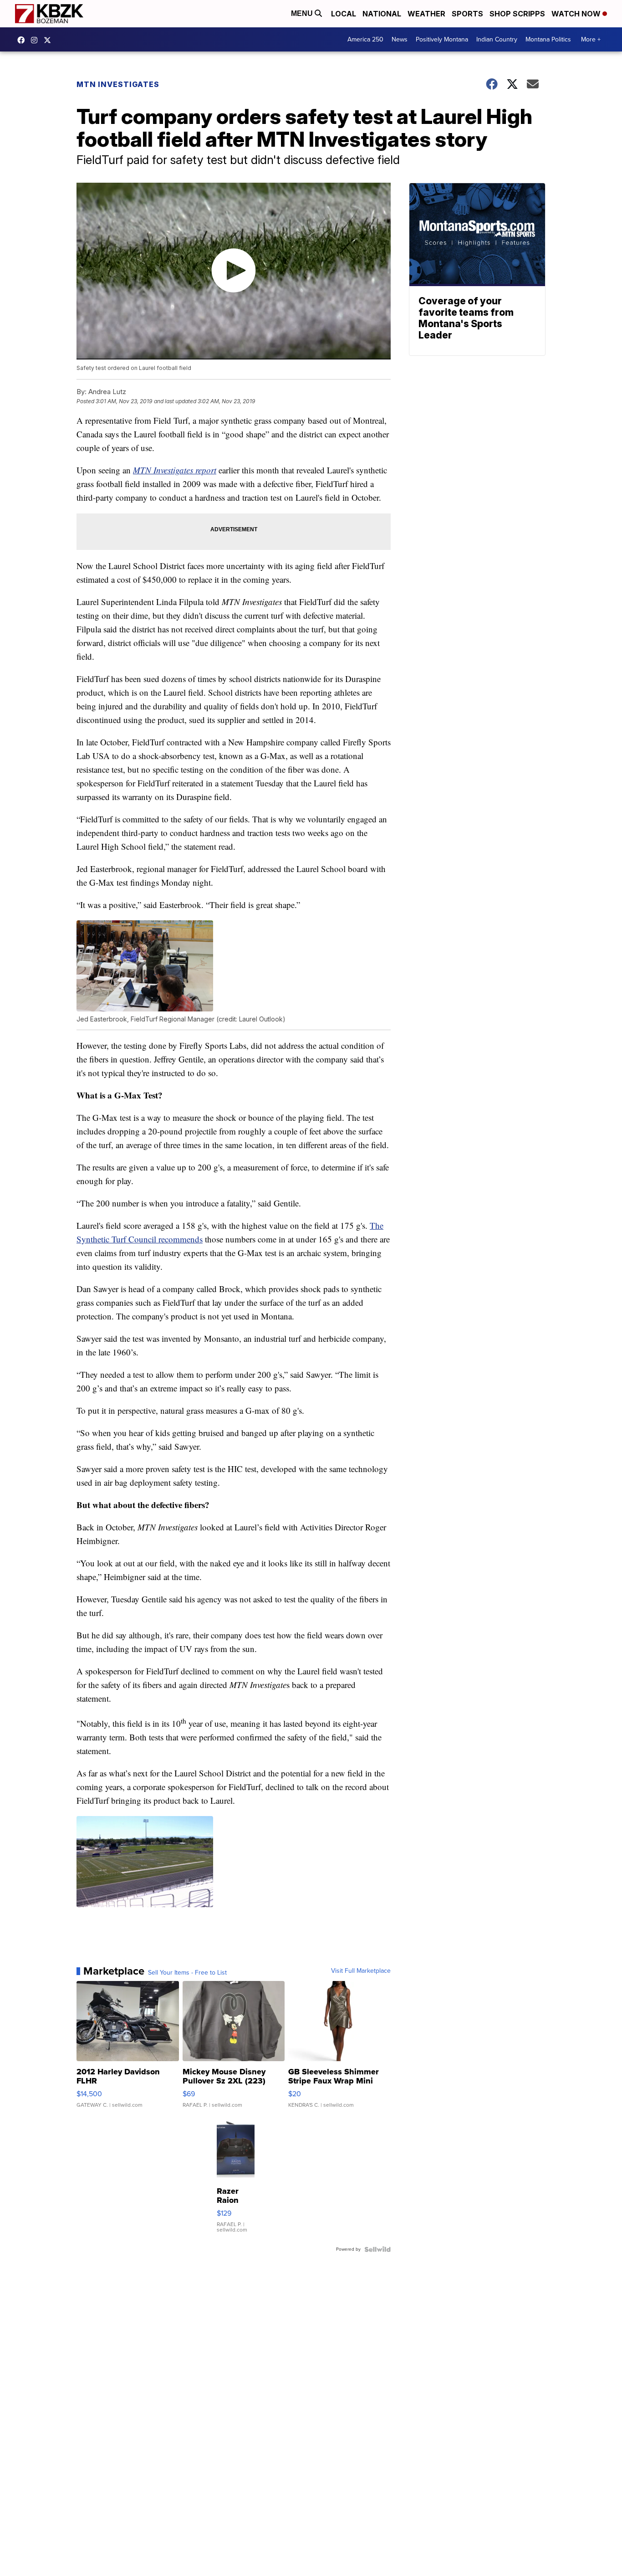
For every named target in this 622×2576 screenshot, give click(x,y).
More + (591, 39)
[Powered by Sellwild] (377, 2249)
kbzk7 (23, 40)
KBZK (50, 40)
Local (344, 14)
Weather (426, 14)
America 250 (365, 39)
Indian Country (497, 39)
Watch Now (577, 14)
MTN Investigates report (175, 470)
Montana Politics (548, 39)
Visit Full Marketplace (361, 1971)
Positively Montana (442, 39)
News (400, 39)
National (382, 14)
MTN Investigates (118, 84)
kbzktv (36, 40)
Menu (303, 13)
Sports (467, 14)
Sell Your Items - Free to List (187, 1973)
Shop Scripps (517, 14)
